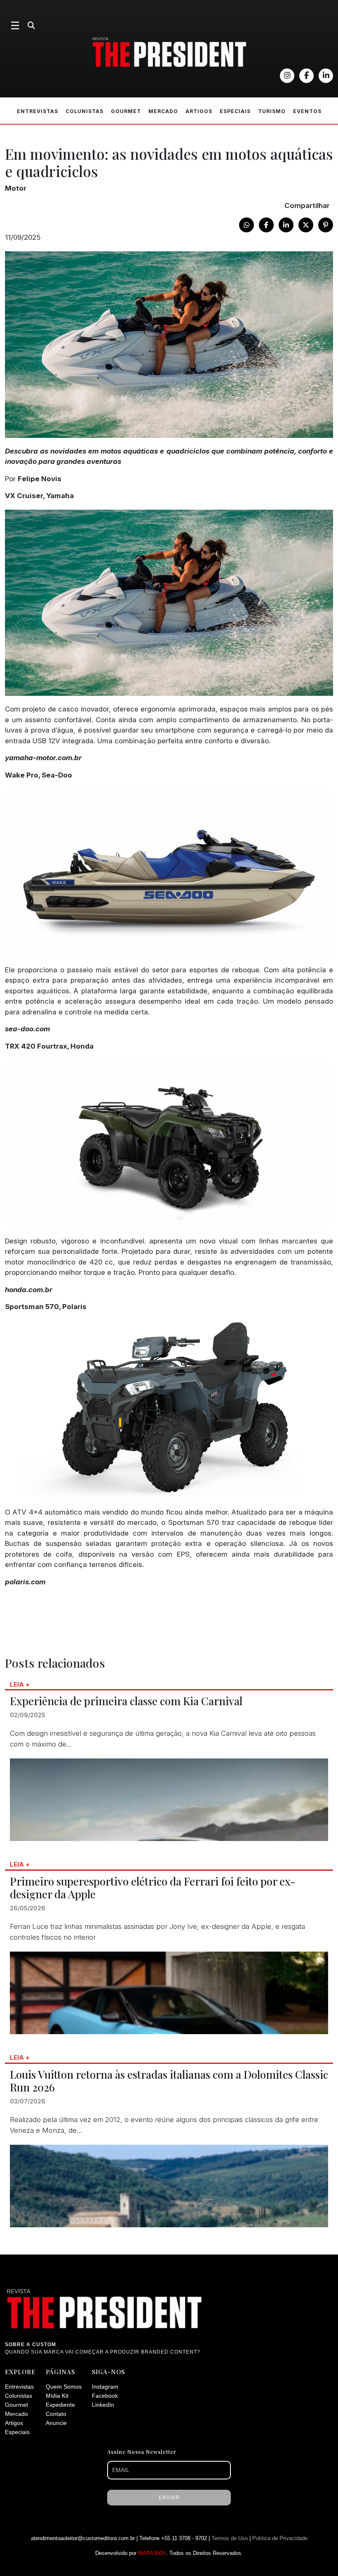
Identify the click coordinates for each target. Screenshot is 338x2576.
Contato (56, 2414)
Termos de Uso (230, 2538)
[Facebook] (266, 225)
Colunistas (19, 2396)
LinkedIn (103, 2405)
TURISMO (272, 111)
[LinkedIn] (286, 225)
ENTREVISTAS (38, 111)
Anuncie (56, 2423)
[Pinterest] (326, 225)
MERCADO (163, 111)
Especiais (17, 2432)
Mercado (16, 2414)
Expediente (60, 2405)
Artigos (14, 2423)
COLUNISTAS (84, 111)
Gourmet (16, 2405)
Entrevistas (19, 2387)
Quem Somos (64, 2387)
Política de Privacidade (280, 2538)
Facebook (105, 2396)
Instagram (105, 2387)
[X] (306, 225)
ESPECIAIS (235, 111)
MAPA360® (152, 2553)
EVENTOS (307, 111)
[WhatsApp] (246, 225)
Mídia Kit (57, 2396)
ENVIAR (169, 2498)
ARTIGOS (199, 111)
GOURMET (126, 111)
